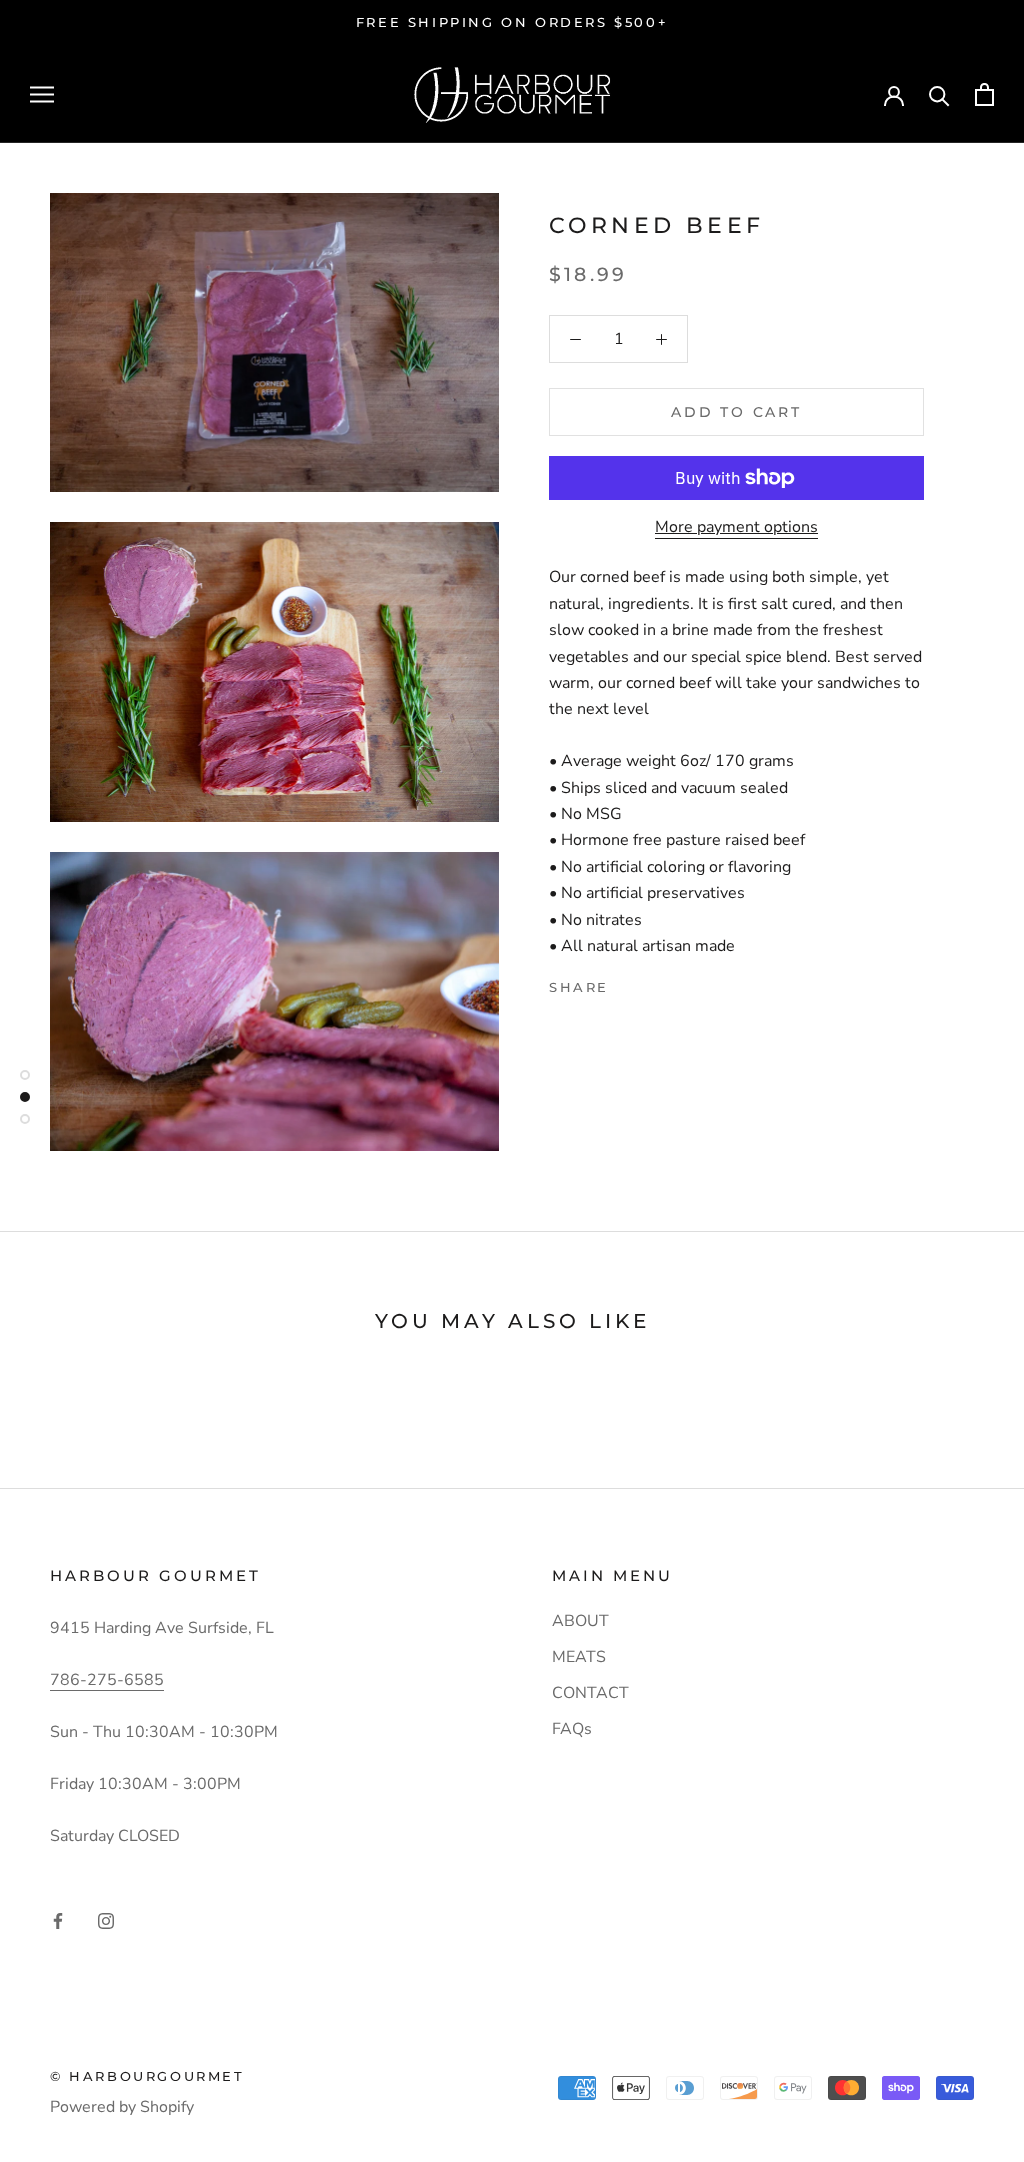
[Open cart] (984, 94)
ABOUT (580, 1621)
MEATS (579, 1657)
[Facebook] (628, 983)
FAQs (572, 1729)
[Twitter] (654, 983)
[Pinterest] (680, 983)
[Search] (939, 94)
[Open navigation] (42, 94)
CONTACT (590, 1693)
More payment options (736, 527)
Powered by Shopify (122, 2107)
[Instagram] (106, 1920)
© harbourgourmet (147, 2076)
